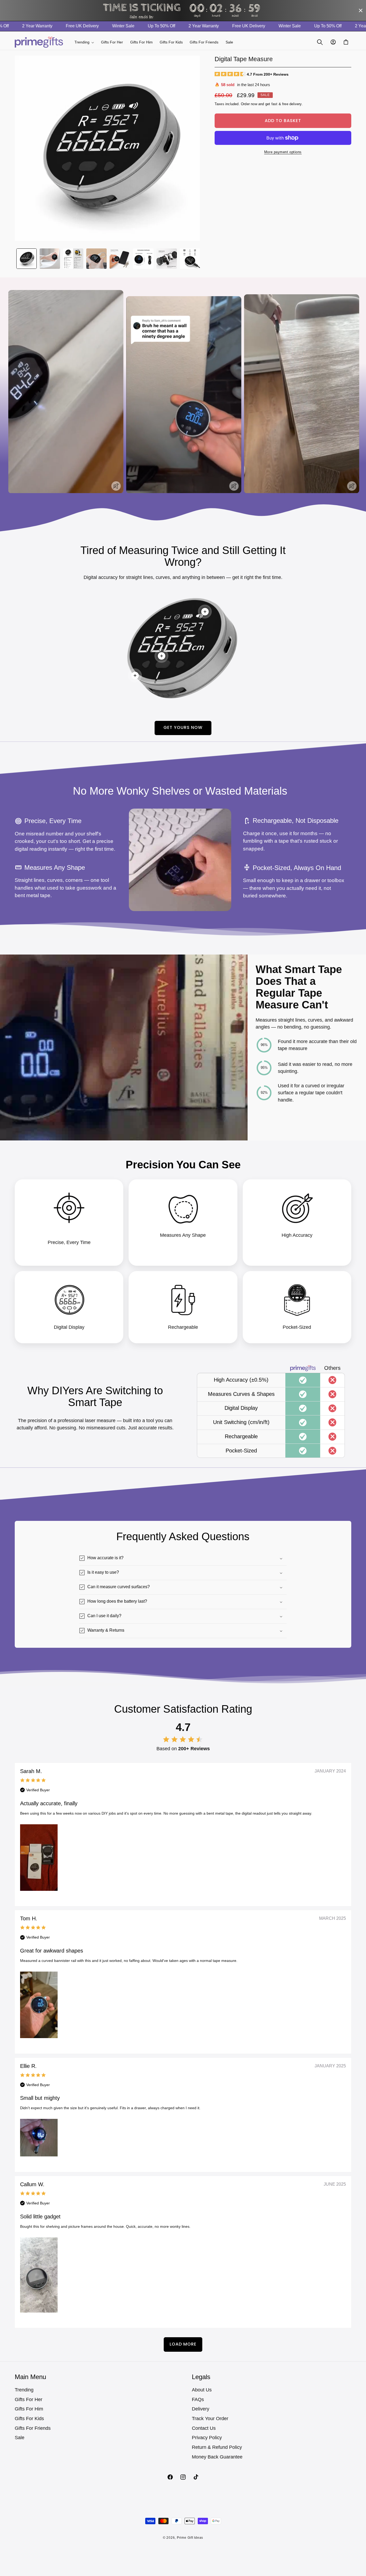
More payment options (283, 152)
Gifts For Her (29, 2399)
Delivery (201, 2409)
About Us (202, 2390)
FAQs (198, 2399)
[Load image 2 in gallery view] (50, 259)
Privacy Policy (207, 2438)
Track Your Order (210, 2419)
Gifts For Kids (29, 2419)
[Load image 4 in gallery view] (96, 259)
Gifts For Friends (33, 2428)
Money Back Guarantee (217, 2457)
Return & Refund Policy (217, 2447)
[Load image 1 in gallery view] (27, 259)
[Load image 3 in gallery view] (73, 259)
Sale (20, 2438)
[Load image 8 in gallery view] (190, 259)
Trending (24, 2390)
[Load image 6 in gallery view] (143, 259)
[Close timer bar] (361, 10)
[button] (84, 42)
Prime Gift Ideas (190, 2538)
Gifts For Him (29, 2409)
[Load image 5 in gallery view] (120, 259)
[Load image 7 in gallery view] (167, 259)
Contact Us (204, 2428)
